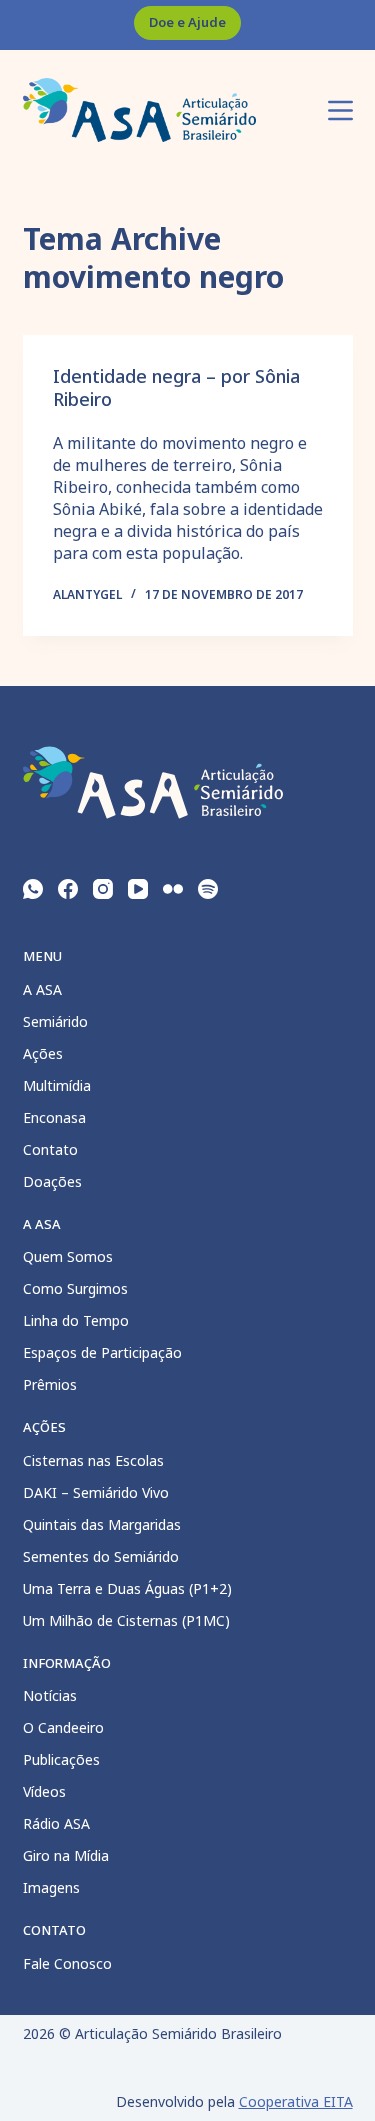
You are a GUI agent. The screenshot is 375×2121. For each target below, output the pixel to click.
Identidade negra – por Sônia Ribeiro (176, 387)
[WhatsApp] (33, 889)
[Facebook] (68, 889)
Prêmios (50, 1384)
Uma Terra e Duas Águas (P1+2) (127, 1588)
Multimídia (57, 1085)
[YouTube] (138, 889)
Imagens (51, 1887)
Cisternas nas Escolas (93, 1460)
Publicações (61, 1759)
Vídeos (44, 1791)
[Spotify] (208, 889)
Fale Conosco (67, 1963)
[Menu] (340, 110)
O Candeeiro (63, 1727)
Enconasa (54, 1117)
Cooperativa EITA (296, 2101)
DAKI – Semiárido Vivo (96, 1492)
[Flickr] (173, 889)
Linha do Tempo (76, 1320)
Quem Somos (68, 1256)
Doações (52, 1181)
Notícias (50, 1695)
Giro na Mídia (66, 1855)
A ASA (42, 989)
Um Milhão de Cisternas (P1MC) (126, 1620)
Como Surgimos (75, 1288)
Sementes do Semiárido (101, 1556)
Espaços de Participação (102, 1352)
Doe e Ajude (187, 22)
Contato (50, 1149)
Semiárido (55, 1021)
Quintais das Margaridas (102, 1524)
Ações (43, 1053)
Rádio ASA (56, 1823)
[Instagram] (103, 889)
